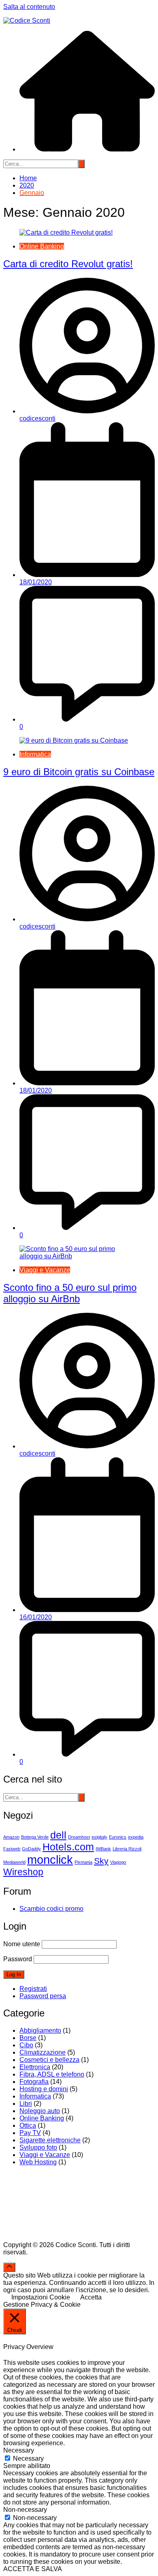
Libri (26, 2104)
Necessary (28, 2458)
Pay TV (30, 2133)
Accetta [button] (91, 2297)
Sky (101, 1861)
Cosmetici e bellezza (49, 2060)
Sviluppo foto (38, 2147)
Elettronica (35, 2067)
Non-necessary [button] (25, 2510)
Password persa (43, 1996)
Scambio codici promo (51, 1909)
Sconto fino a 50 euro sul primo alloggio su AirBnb (70, 1293)
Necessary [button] (19, 2450)
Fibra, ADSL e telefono (52, 2074)
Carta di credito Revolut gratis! (68, 264)
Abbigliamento (40, 2030)
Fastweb (12, 1849)
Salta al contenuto (29, 7)
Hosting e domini (44, 2089)
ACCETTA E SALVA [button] (33, 2569)
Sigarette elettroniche (50, 2140)
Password (18, 1959)
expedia (136, 1837)
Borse (28, 2038)
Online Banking (42, 246)
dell (58, 1835)
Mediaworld (14, 1862)
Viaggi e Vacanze (45, 1270)
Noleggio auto (40, 2111)
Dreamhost (79, 1837)
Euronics (118, 1837)
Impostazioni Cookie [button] (41, 2297)
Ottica (28, 2125)
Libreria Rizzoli (127, 1849)
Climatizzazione (43, 2052)
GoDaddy (31, 1849)
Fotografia (34, 2082)
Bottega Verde (35, 1837)
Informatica (35, 754)
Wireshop (23, 1872)
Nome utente (22, 1944)
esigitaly (99, 1837)
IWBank (103, 1849)
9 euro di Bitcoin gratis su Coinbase (79, 772)
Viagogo (118, 1862)
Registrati (33, 1989)
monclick (50, 1860)
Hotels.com (68, 1847)
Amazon (11, 1837)
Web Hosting (38, 2162)
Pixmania (83, 1862)
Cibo (26, 2045)
